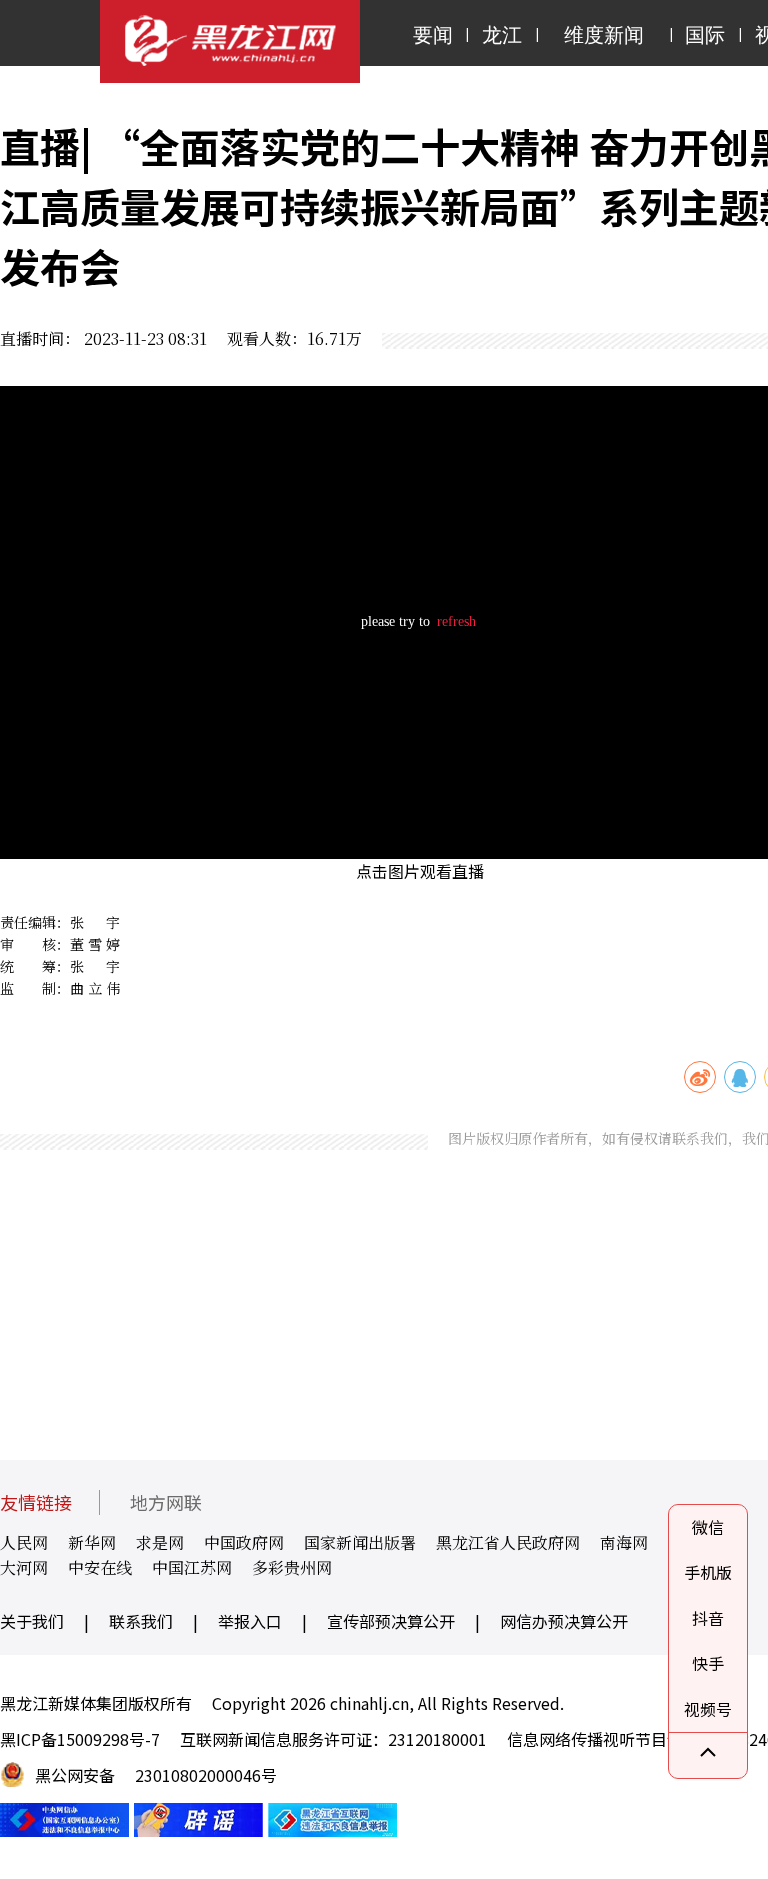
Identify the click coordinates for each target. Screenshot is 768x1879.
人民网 (24, 1542)
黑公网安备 (75, 1775)
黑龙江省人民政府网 (508, 1542)
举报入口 (250, 1621)
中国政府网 (244, 1542)
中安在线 (100, 1567)
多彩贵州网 (292, 1567)
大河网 (24, 1567)
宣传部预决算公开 (391, 1621)
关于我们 (32, 1621)
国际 (705, 35)
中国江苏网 (192, 1567)
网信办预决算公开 (564, 1621)
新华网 (92, 1542)
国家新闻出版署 (360, 1542)
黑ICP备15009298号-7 (80, 1739)
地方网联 (166, 1502)
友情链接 (36, 1502)
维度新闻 (604, 35)
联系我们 (141, 1621)
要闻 (433, 35)
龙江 (502, 35)
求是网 (160, 1542)
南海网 (624, 1542)
